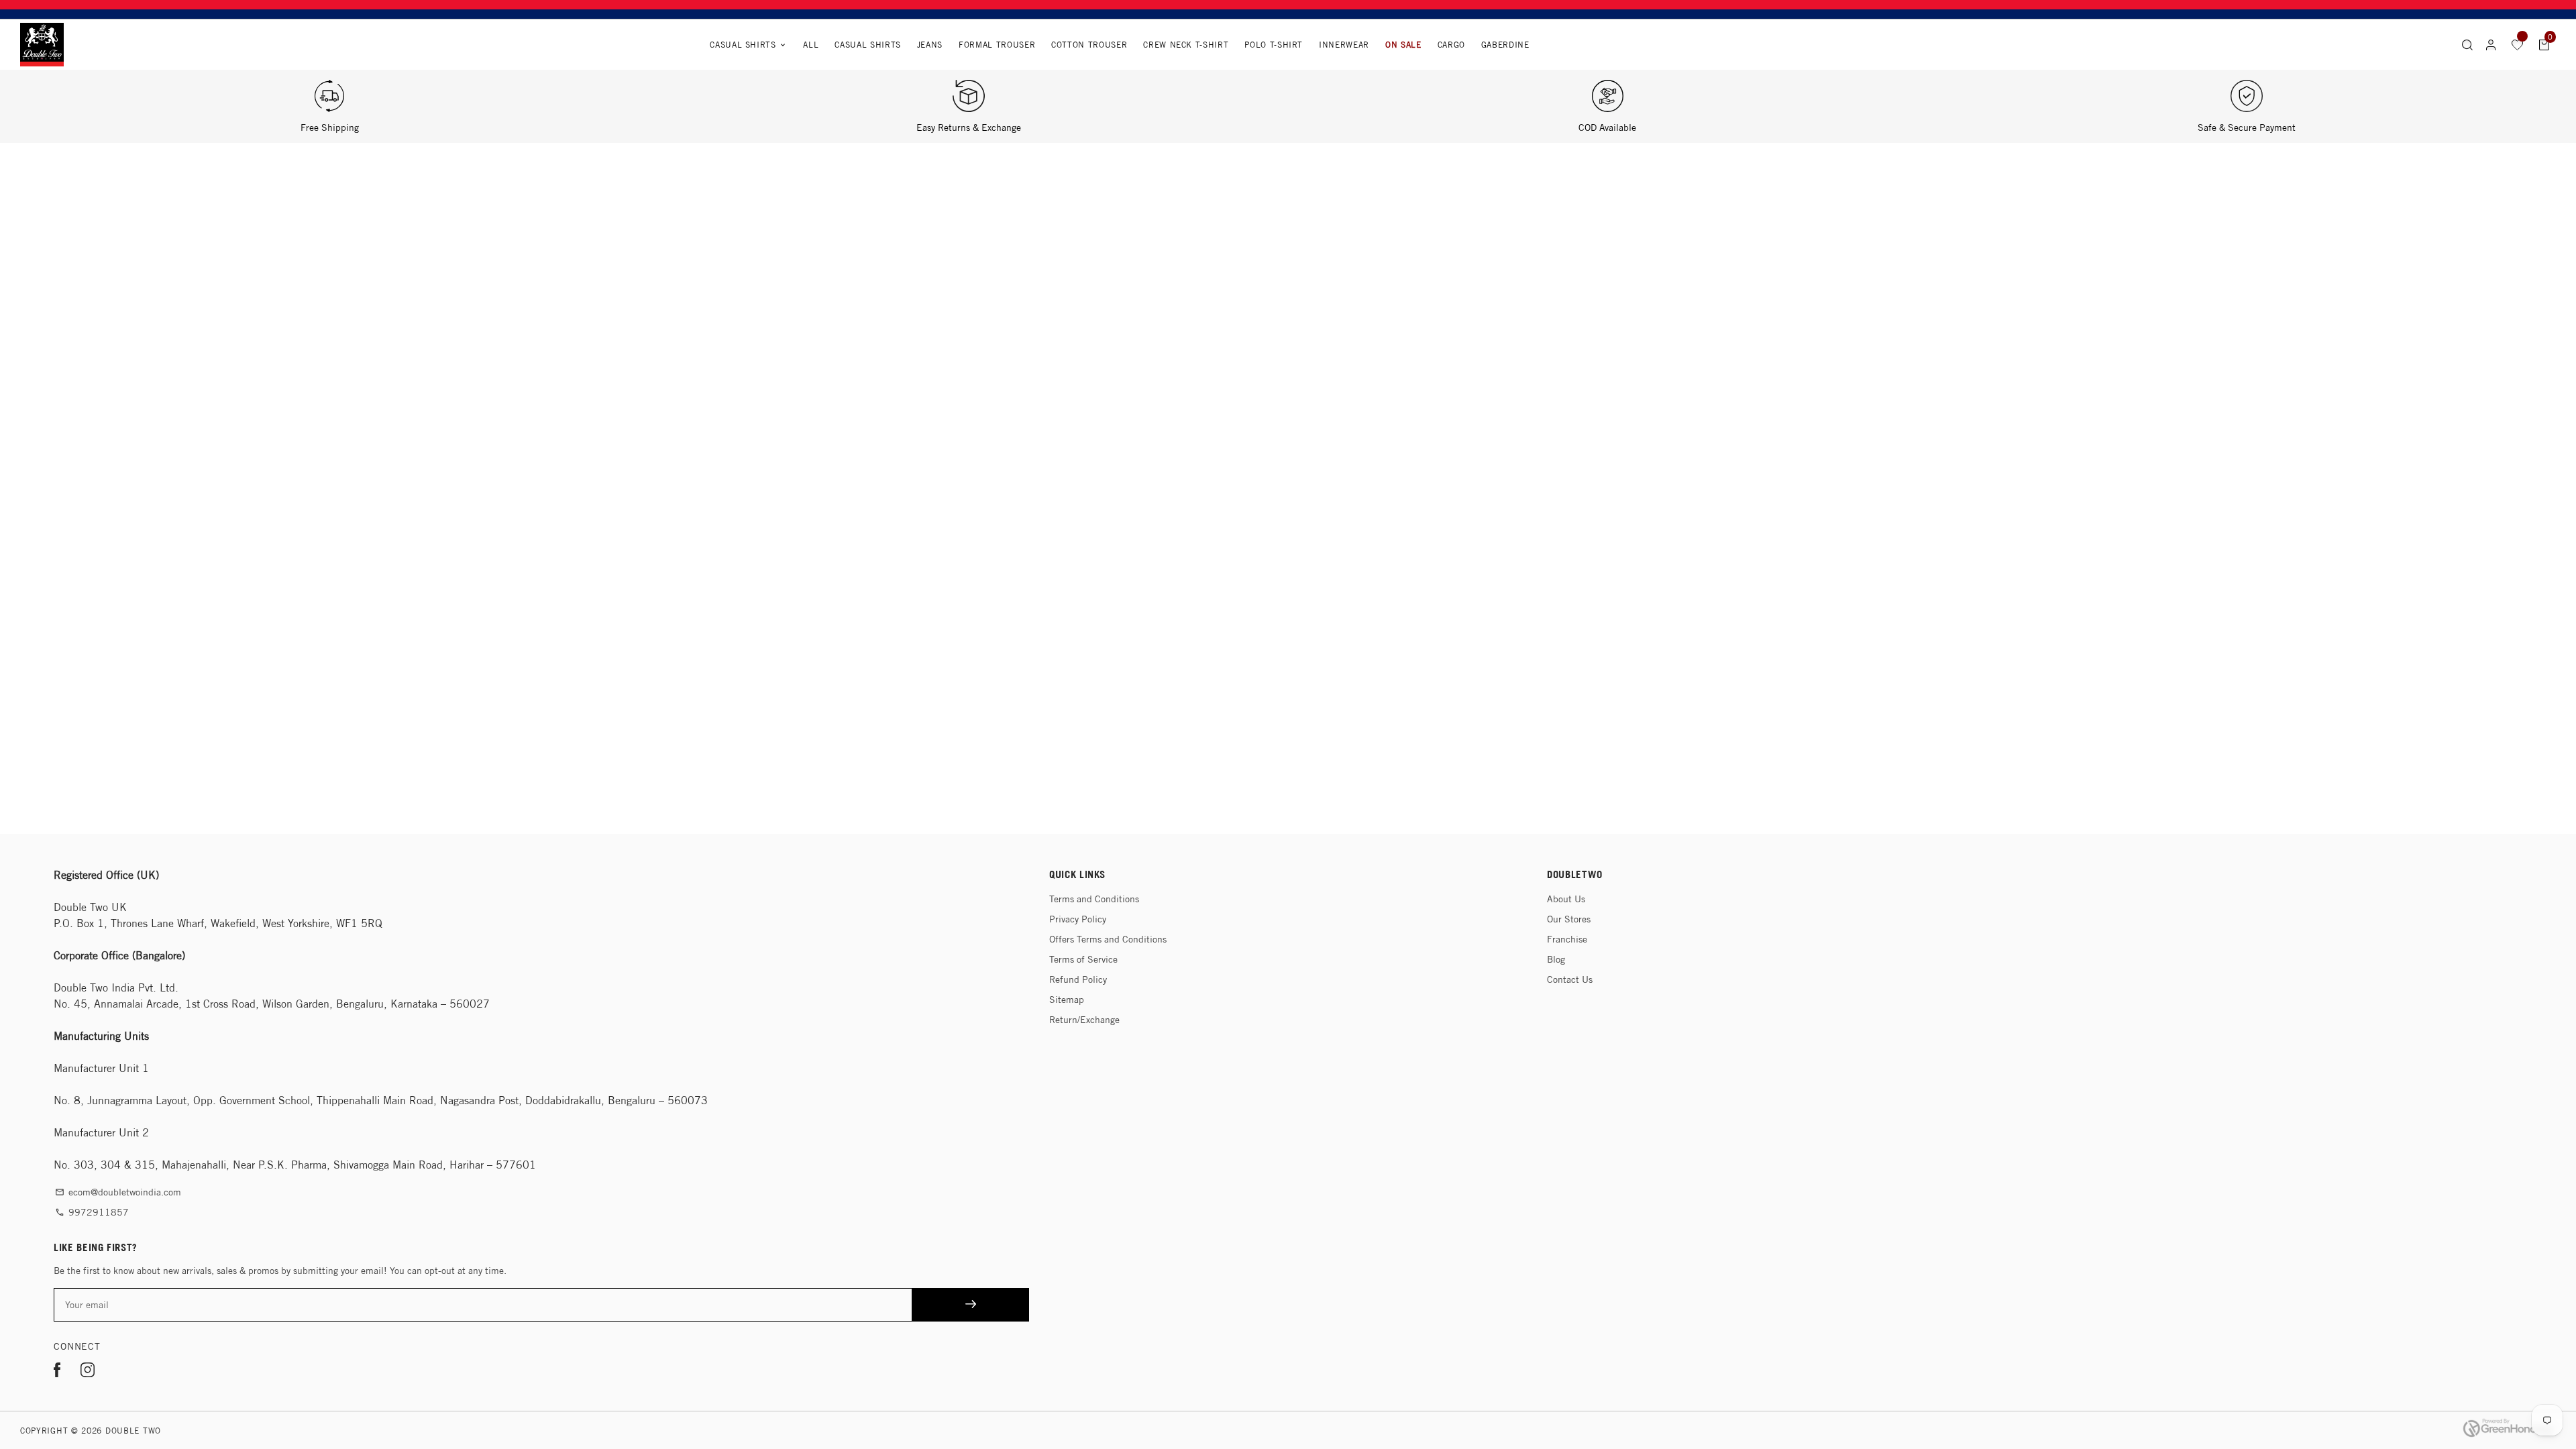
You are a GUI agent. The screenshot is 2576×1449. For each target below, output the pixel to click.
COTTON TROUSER (1089, 45)
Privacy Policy (1078, 919)
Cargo (1451, 45)
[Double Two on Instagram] (88, 1372)
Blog (1556, 959)
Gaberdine (1505, 45)
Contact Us (1570, 979)
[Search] (2467, 44)
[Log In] (2491, 45)
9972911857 (92, 1212)
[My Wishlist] (2518, 44)
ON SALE (1403, 45)
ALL (811, 45)
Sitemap (1067, 1000)
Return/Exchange (1084, 1020)
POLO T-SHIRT (1274, 45)
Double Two (133, 1431)
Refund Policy (1078, 979)
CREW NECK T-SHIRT (1186, 45)
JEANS (930, 45)
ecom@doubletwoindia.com (118, 1192)
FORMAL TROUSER (997, 45)
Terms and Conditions (1094, 899)
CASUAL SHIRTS (867, 45)
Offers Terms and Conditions (1108, 939)
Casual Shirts (748, 45)
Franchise (1567, 939)
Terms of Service (1083, 959)
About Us (1566, 899)
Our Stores (1569, 919)
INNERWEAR (1344, 45)
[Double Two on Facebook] (57, 1372)
